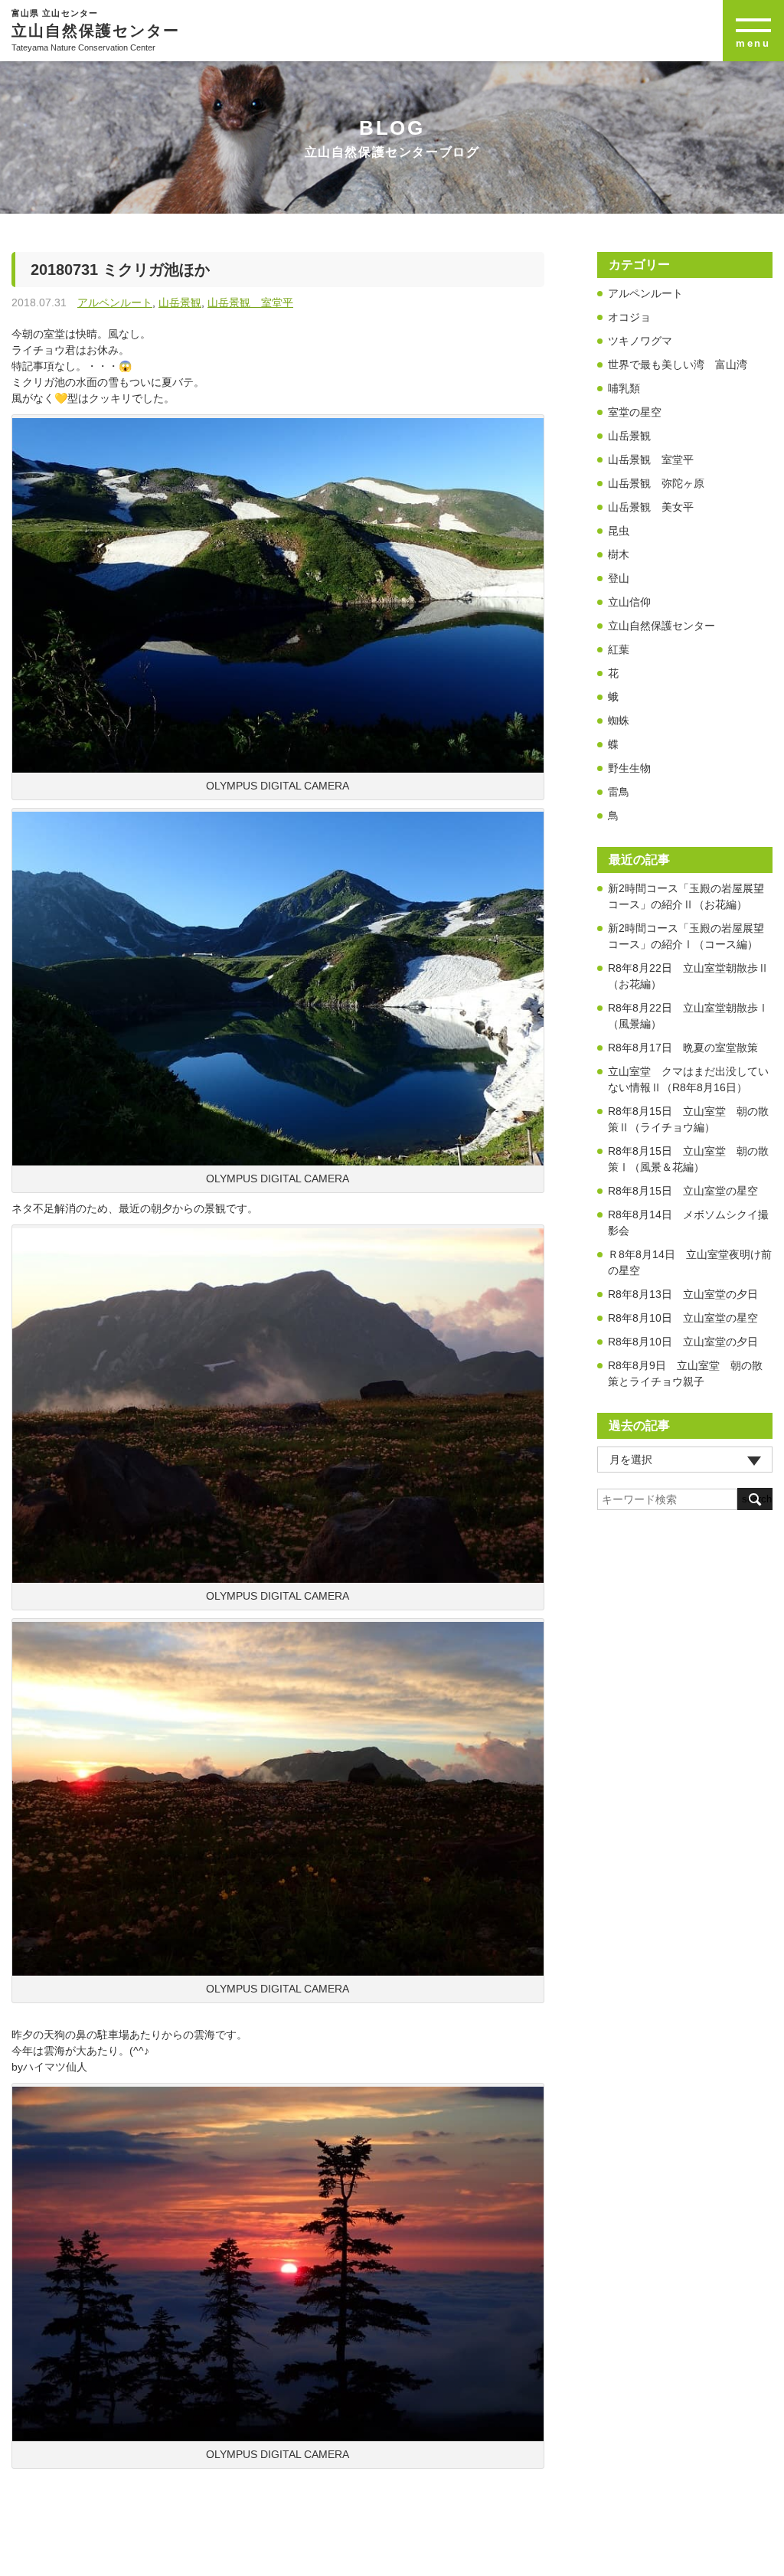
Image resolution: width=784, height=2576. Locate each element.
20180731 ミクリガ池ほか (128, 270)
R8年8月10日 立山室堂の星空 (683, 1318)
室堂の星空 (635, 412)
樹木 (619, 554)
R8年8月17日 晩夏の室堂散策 (683, 1048)
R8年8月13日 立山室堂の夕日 (683, 1294)
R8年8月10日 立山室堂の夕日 (683, 1342)
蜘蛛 (619, 721)
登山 (619, 578)
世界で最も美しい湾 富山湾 (678, 364)
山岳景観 (180, 302)
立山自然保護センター (661, 626)
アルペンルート (115, 302)
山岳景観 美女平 (651, 507)
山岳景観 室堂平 (250, 302)
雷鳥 (619, 792)
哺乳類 (624, 388)
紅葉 (619, 649)
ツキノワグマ (640, 341)
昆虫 (619, 531)
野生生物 (629, 768)
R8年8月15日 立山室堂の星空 (683, 1191)
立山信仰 (629, 602)
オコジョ (629, 317)
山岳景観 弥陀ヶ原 (656, 483)
